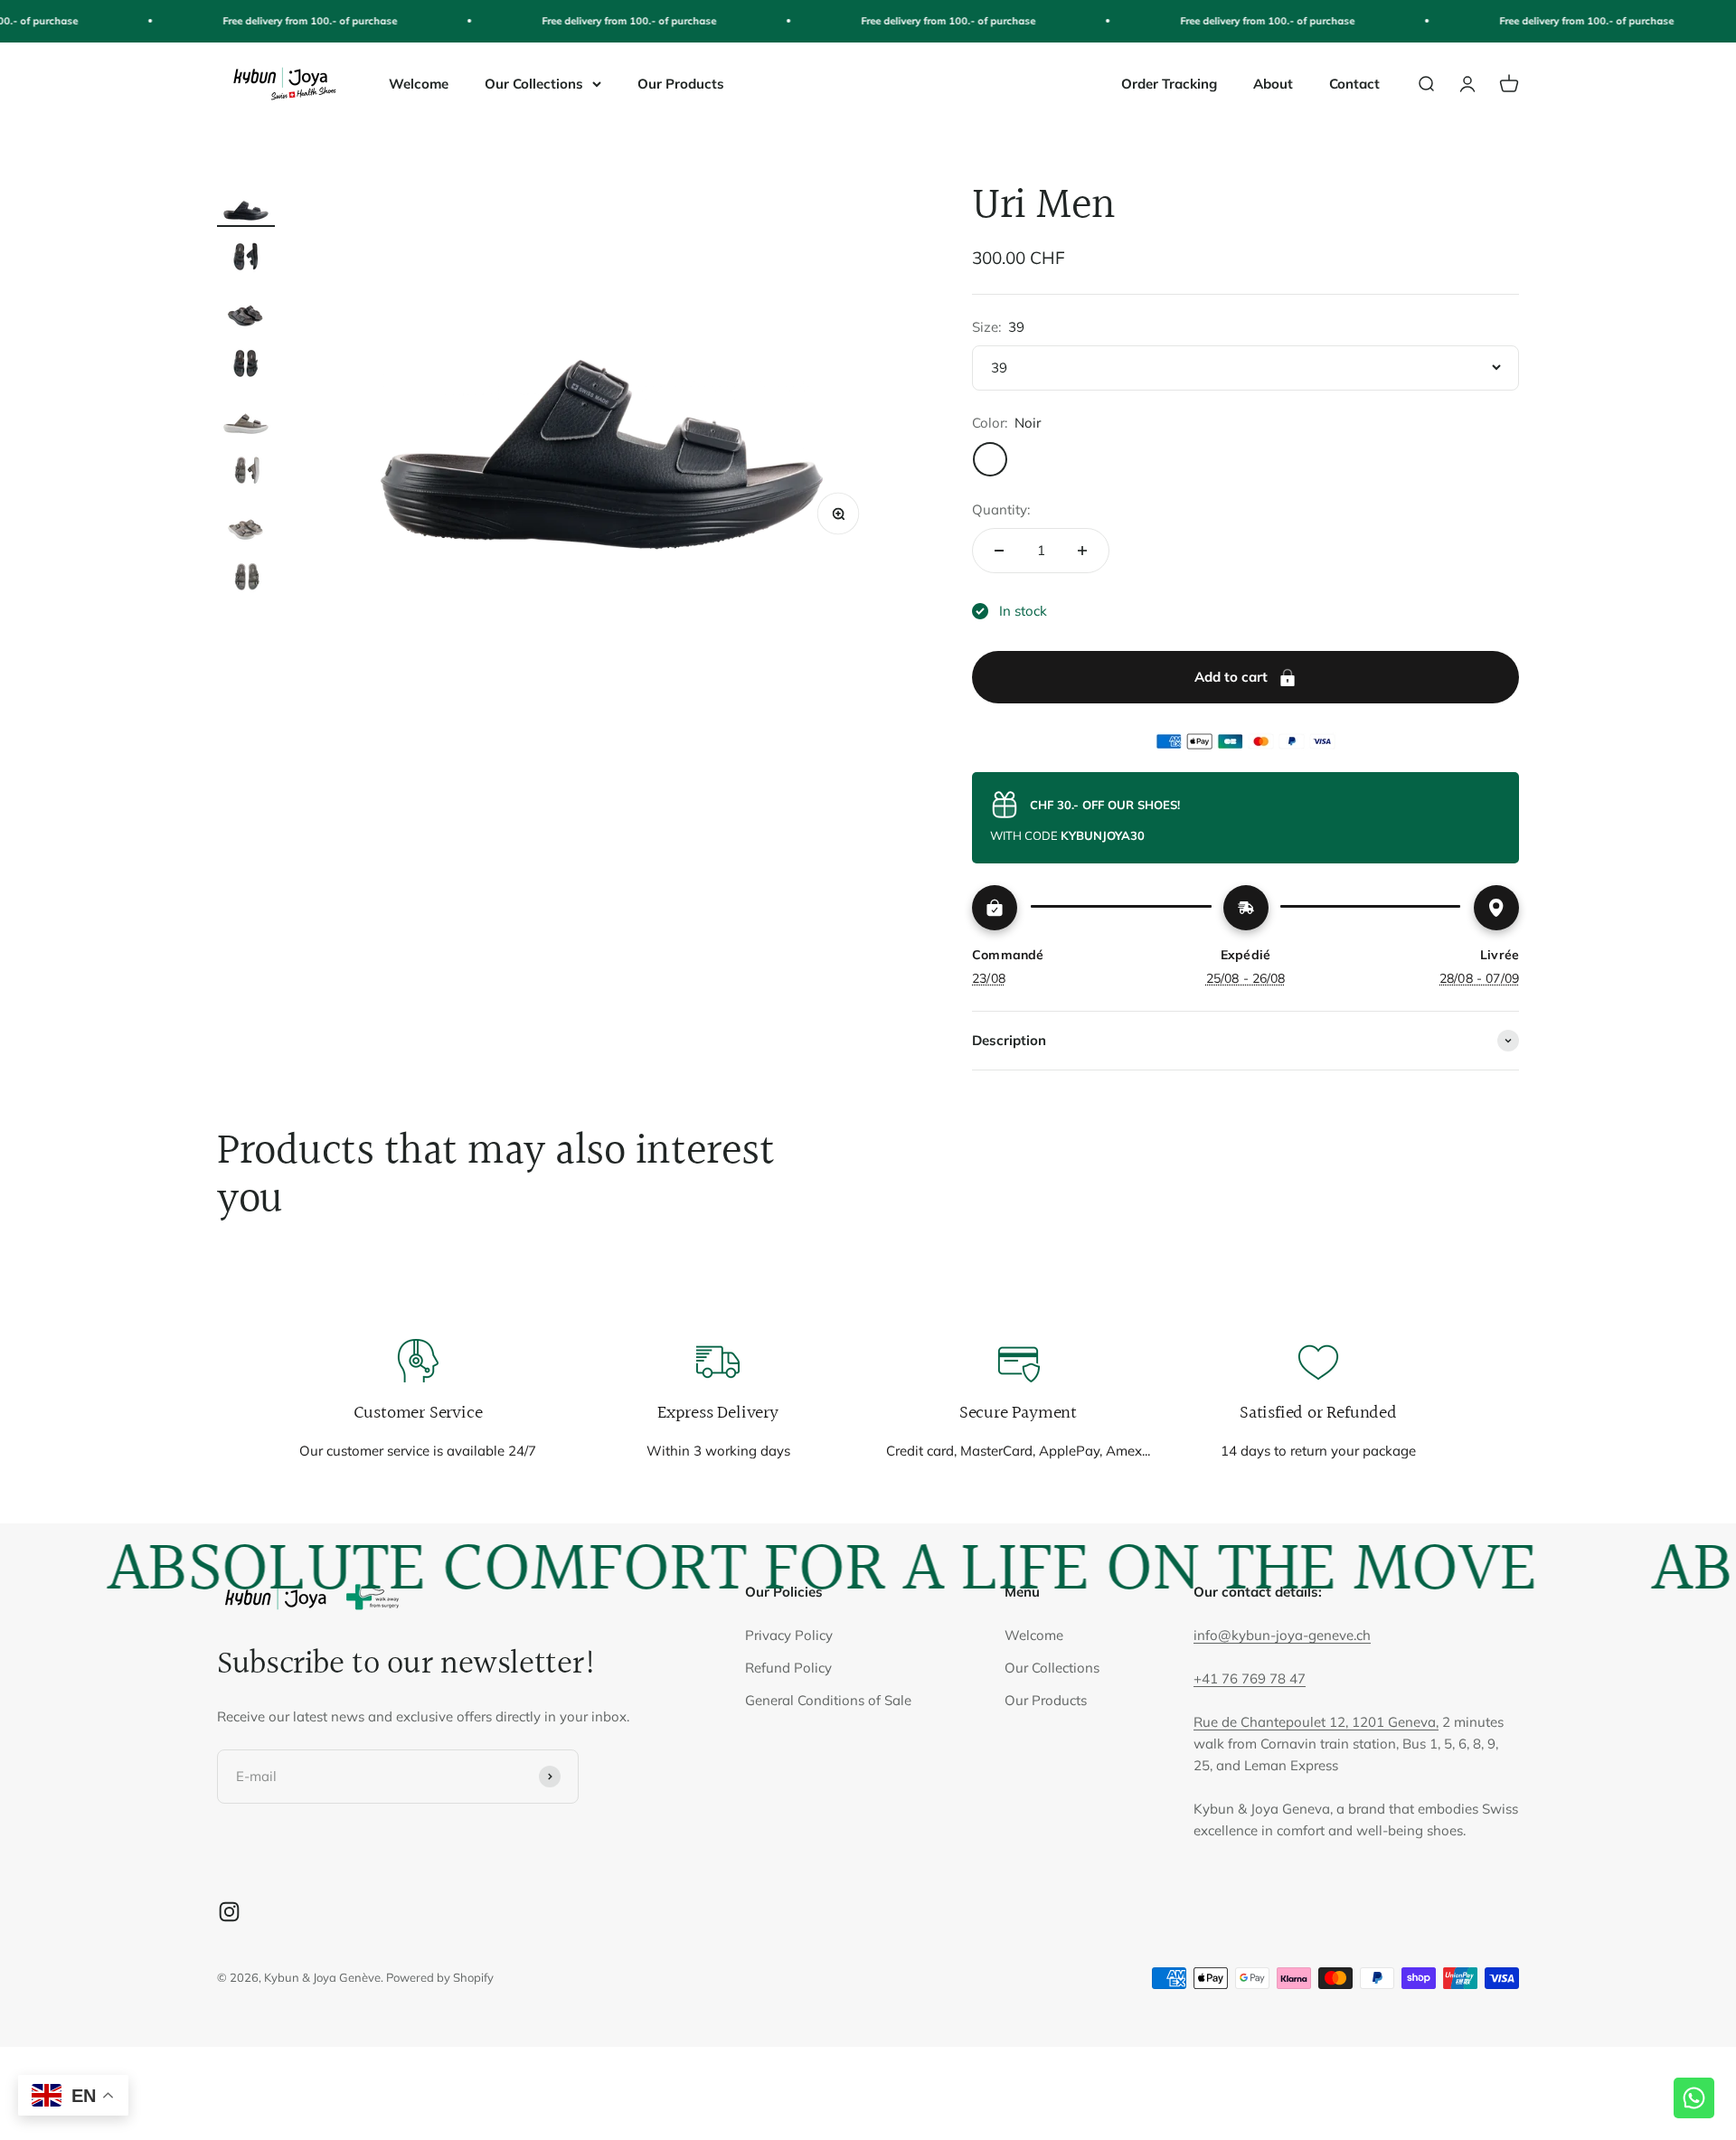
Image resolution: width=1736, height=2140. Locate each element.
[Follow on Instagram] (229, 1912)
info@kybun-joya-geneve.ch (1282, 1635)
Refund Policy (788, 1668)
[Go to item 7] (246, 525)
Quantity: (1001, 509)
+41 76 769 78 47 (1250, 1678)
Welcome (419, 84)
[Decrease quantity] (999, 551)
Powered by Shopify (440, 1977)
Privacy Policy (789, 1635)
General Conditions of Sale (828, 1700)
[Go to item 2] (246, 258)
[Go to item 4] (246, 365)
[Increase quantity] (1082, 551)
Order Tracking (1169, 84)
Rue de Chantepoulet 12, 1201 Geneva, (1316, 1722)
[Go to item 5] (246, 418)
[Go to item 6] (246, 471)
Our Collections (534, 84)
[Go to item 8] (246, 578)
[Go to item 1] (246, 205)
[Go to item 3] (246, 311)
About (1273, 84)
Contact (1354, 84)
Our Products (681, 84)
